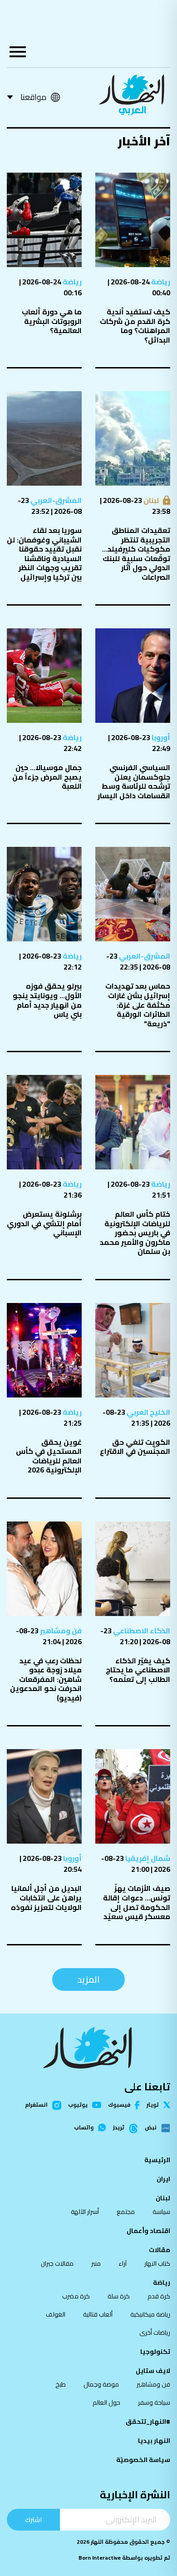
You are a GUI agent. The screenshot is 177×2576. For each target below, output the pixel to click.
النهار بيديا (154, 2441)
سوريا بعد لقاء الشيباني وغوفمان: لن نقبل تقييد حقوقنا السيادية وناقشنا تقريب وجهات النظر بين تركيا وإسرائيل (44, 554)
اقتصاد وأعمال (148, 2231)
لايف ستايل (153, 2371)
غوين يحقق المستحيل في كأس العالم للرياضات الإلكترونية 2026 (49, 1456)
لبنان (150, 500)
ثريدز (119, 2128)
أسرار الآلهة (85, 2212)
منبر (96, 2263)
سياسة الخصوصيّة (143, 2460)
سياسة (161, 2212)
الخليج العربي (148, 1412)
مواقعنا (33, 97)
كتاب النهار (157, 2263)
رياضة (160, 282)
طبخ (61, 2384)
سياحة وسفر (154, 2402)
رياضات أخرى (155, 2332)
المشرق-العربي (55, 500)
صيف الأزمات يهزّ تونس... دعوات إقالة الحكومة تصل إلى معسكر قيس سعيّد (137, 1902)
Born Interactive (100, 2558)
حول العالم (106, 2402)
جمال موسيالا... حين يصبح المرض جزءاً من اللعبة (47, 777)
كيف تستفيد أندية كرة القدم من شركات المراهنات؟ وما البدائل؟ (135, 326)
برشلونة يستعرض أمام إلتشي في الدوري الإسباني (44, 1223)
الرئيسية (157, 2160)
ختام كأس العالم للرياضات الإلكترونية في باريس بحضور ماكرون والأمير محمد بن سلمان (135, 1233)
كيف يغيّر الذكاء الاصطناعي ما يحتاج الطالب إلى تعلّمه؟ (138, 1670)
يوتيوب (78, 2105)
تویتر (153, 2105)
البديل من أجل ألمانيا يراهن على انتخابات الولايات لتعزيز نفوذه (46, 1897)
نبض (151, 2128)
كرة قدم (159, 2296)
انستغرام (36, 2105)
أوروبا (160, 737)
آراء (123, 2263)
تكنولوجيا (155, 2352)
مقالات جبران (57, 2263)
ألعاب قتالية (98, 2314)
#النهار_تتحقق (148, 2422)
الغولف (56, 2314)
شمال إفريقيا (147, 1858)
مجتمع (126, 2212)
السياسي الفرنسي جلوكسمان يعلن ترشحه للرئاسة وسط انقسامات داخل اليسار (134, 781)
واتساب (84, 2128)
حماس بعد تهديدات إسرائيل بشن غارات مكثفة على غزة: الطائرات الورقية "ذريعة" (138, 1005)
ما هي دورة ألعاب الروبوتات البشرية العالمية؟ (52, 321)
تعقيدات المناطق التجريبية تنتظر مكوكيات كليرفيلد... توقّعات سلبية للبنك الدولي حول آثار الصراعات (136, 554)
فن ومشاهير (60, 1631)
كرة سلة (119, 2296)
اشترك (33, 2519)
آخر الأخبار (144, 141)
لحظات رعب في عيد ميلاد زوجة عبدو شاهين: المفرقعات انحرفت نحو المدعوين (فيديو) (46, 1679)
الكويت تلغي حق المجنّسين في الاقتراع (135, 1447)
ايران (163, 2179)
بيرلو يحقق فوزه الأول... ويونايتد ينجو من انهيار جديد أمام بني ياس (47, 1000)
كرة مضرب (76, 2296)
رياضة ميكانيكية (150, 2314)
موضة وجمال (101, 2384)
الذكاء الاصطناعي (141, 1631)
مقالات (160, 2250)
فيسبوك (119, 2105)
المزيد (88, 1979)
